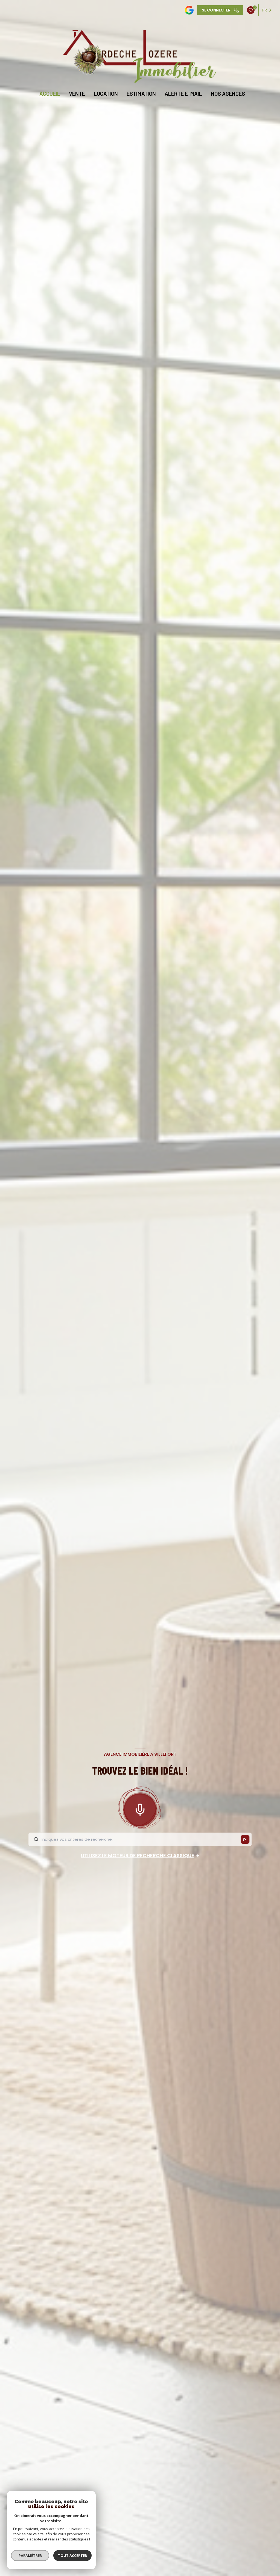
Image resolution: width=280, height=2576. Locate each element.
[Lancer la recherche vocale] (140, 1809)
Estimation (141, 94)
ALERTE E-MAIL (183, 94)
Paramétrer (30, 2555)
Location (106, 94)
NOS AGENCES (228, 94)
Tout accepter (72, 2555)
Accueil (50, 94)
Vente (77, 94)
